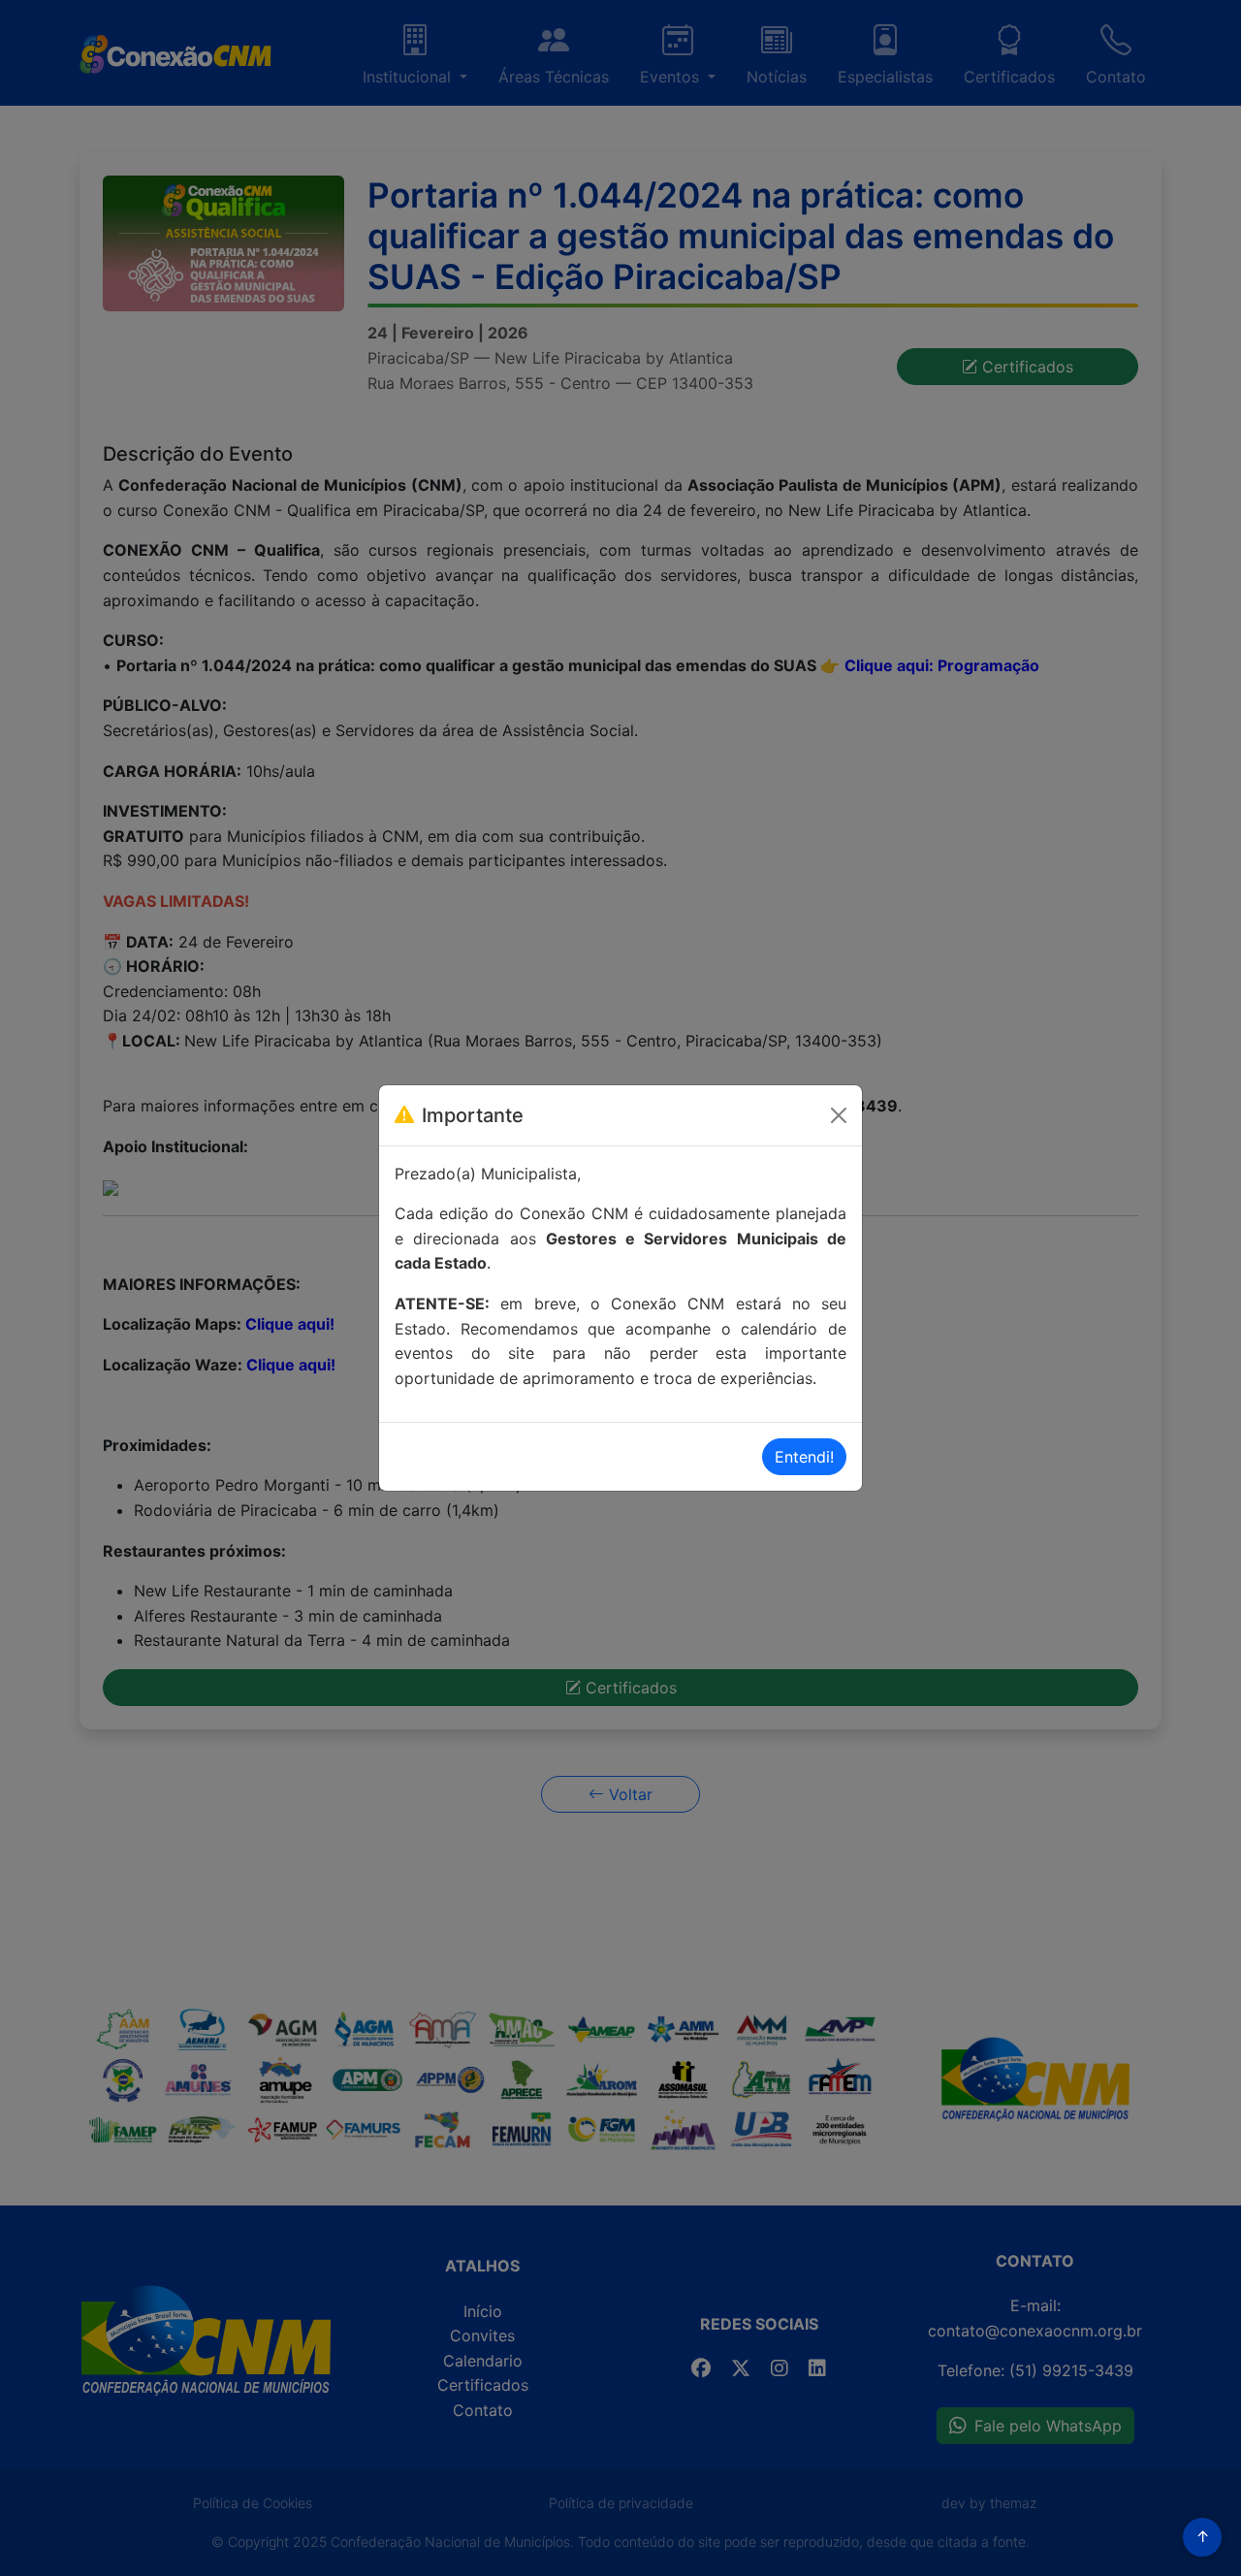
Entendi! (804, 1457)
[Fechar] (839, 1115)
